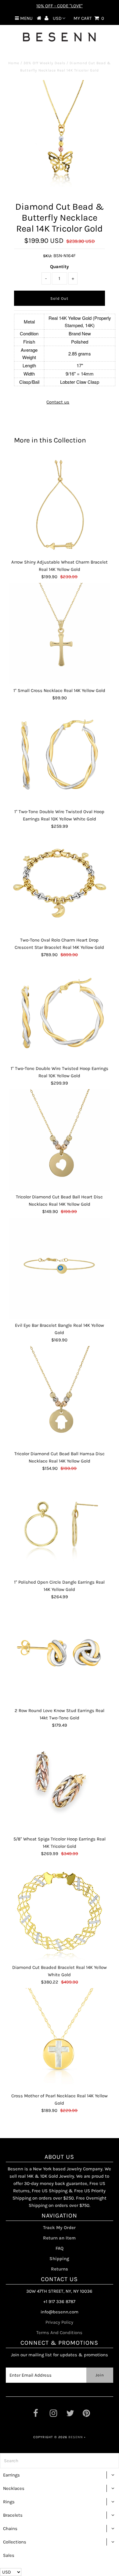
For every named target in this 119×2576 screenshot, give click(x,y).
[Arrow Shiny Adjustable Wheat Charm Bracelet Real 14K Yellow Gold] (60, 505)
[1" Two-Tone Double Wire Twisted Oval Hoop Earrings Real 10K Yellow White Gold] (60, 755)
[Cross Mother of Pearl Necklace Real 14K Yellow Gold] (60, 2039)
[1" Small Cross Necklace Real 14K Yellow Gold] (60, 634)
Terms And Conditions (59, 2333)
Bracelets (13, 2515)
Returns (60, 2269)
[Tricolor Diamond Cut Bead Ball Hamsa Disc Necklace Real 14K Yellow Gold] (60, 1397)
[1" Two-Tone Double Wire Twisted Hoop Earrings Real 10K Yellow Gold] (60, 1012)
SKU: (48, 256)
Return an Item (59, 2238)
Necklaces (14, 2488)
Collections (15, 2542)
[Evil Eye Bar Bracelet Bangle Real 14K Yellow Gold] (60, 1268)
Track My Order (59, 2228)
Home (14, 63)
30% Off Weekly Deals (44, 63)
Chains (10, 2529)
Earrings (11, 2475)
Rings (9, 2502)
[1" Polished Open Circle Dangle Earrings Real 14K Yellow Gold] (60, 1525)
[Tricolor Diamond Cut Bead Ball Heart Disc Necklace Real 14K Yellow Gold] (60, 1140)
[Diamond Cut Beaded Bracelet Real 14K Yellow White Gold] (60, 1910)
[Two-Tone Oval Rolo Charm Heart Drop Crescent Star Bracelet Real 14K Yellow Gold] (60, 883)
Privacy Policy (59, 2322)
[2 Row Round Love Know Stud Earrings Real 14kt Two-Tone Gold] (60, 1654)
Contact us (58, 402)
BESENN (76, 2437)
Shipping (59, 2259)
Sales (9, 2555)
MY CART (89, 18)
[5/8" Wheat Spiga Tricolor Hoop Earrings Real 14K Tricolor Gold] (60, 1782)
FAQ (60, 2248)
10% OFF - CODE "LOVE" (60, 6)
